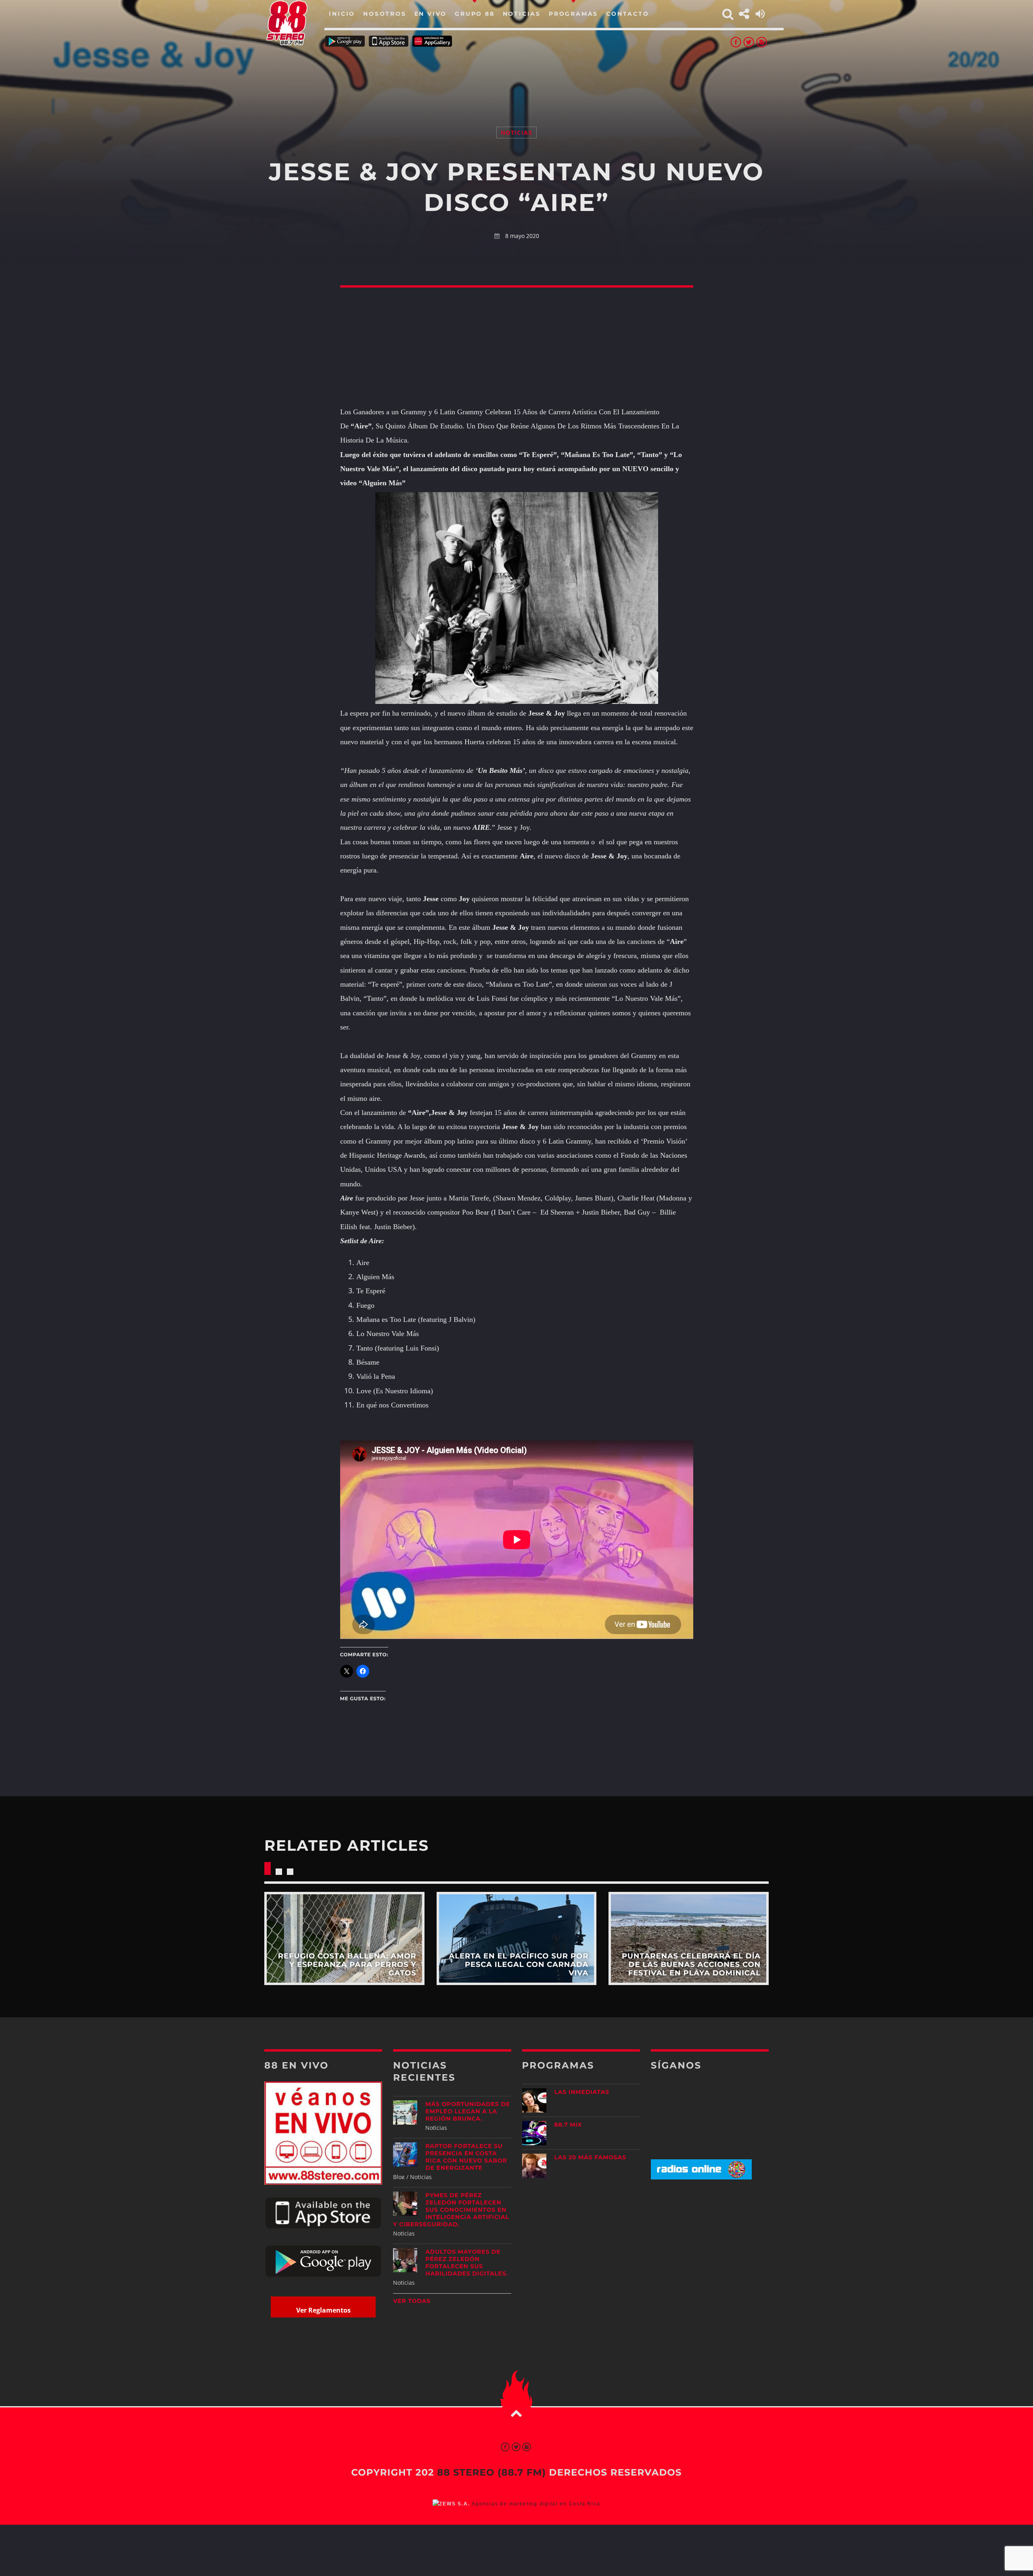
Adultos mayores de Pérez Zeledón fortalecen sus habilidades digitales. (467, 2263)
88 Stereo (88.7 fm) (491, 2472)
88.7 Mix (568, 2125)
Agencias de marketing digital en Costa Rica (536, 2504)
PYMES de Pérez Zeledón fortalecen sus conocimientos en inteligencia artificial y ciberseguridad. (451, 2210)
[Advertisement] (516, 77)
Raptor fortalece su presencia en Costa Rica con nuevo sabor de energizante (466, 2157)
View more (344, 1938)
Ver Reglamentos (323, 2310)
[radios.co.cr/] (701, 2177)
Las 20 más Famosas (590, 2157)
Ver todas (412, 2301)
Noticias (516, 133)
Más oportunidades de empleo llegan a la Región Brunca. (467, 2111)
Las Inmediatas (582, 2092)
